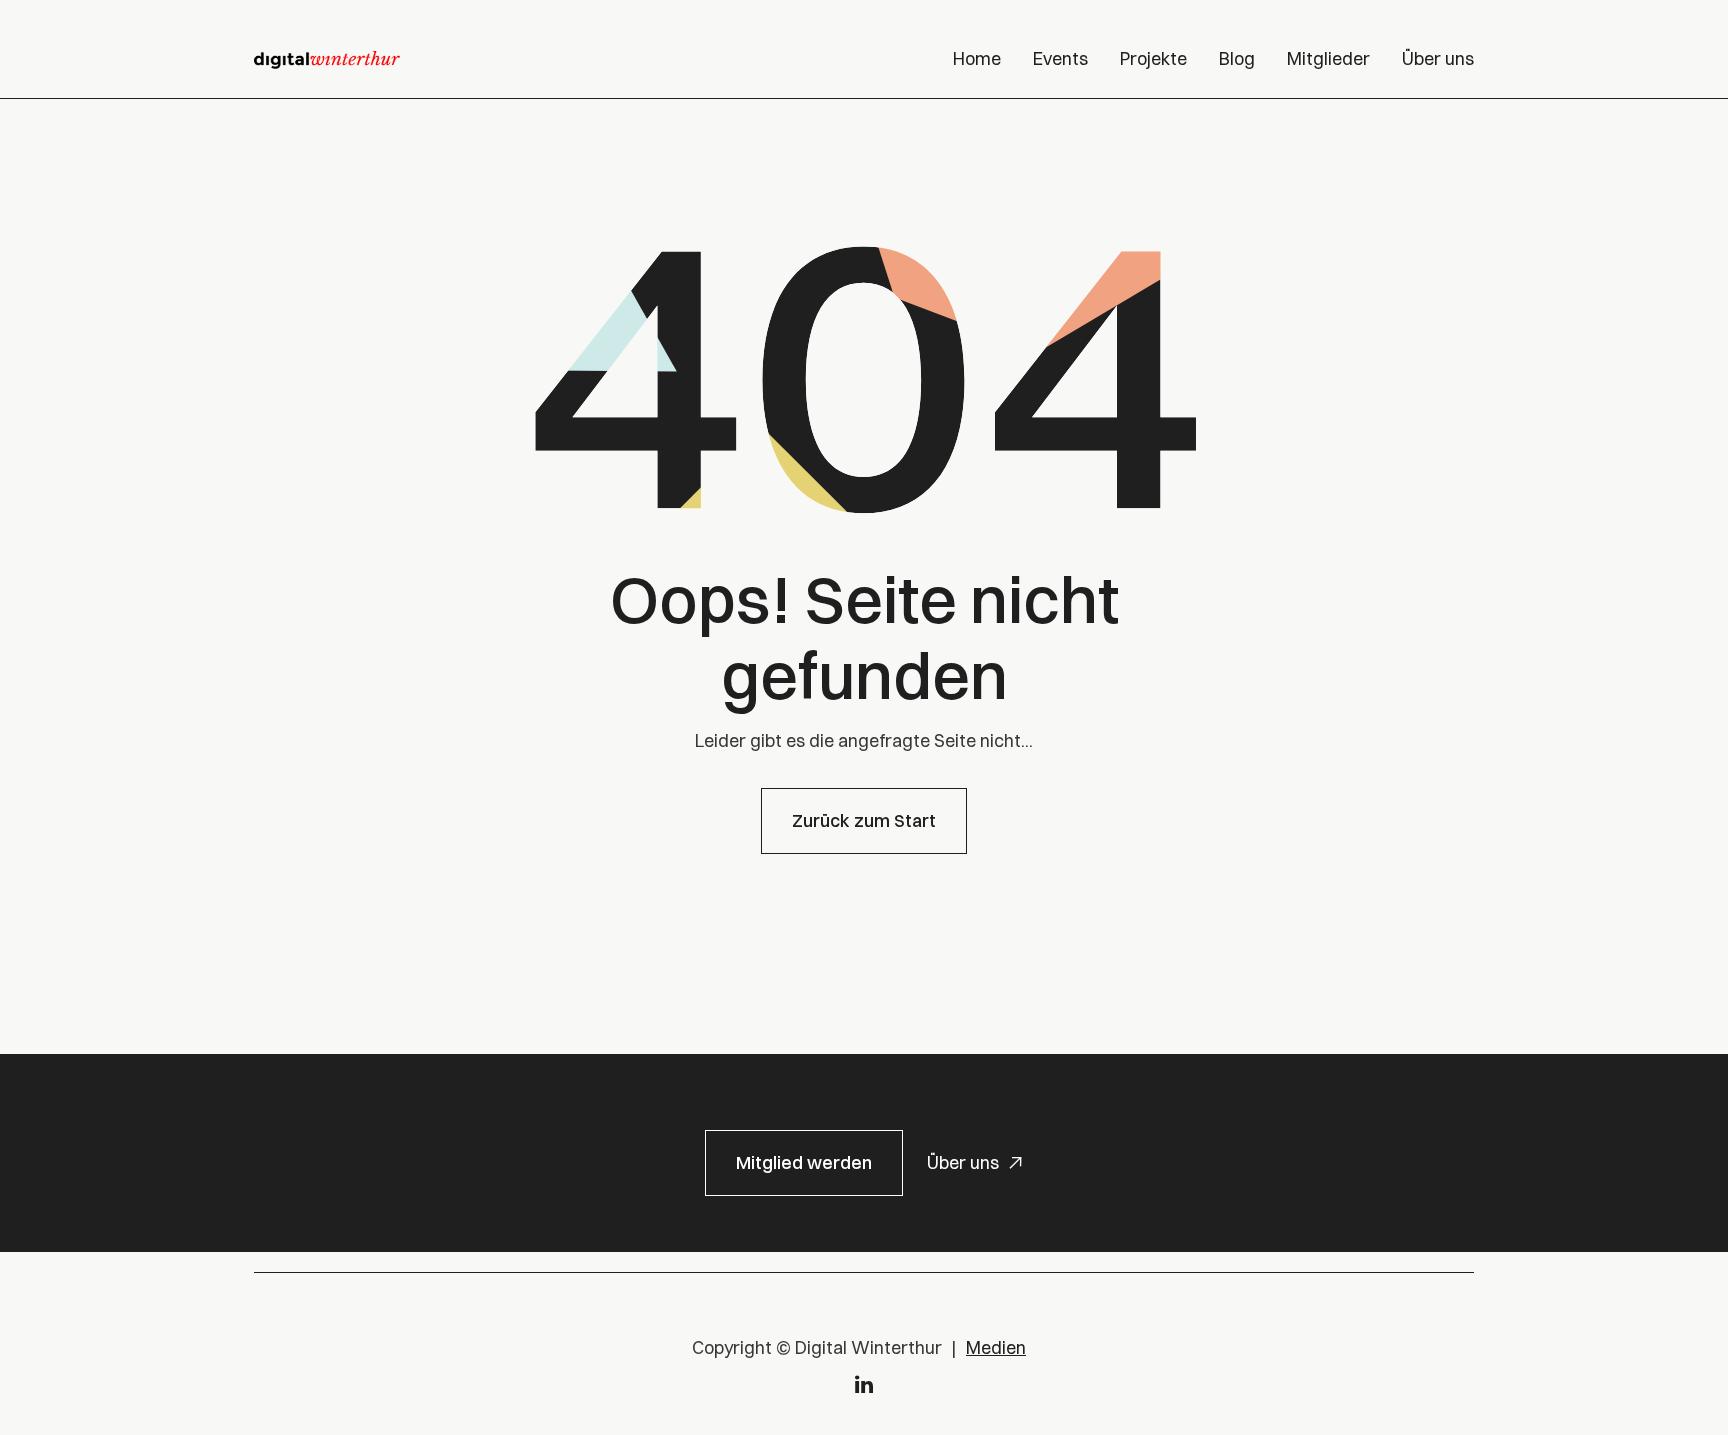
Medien (996, 1347)
